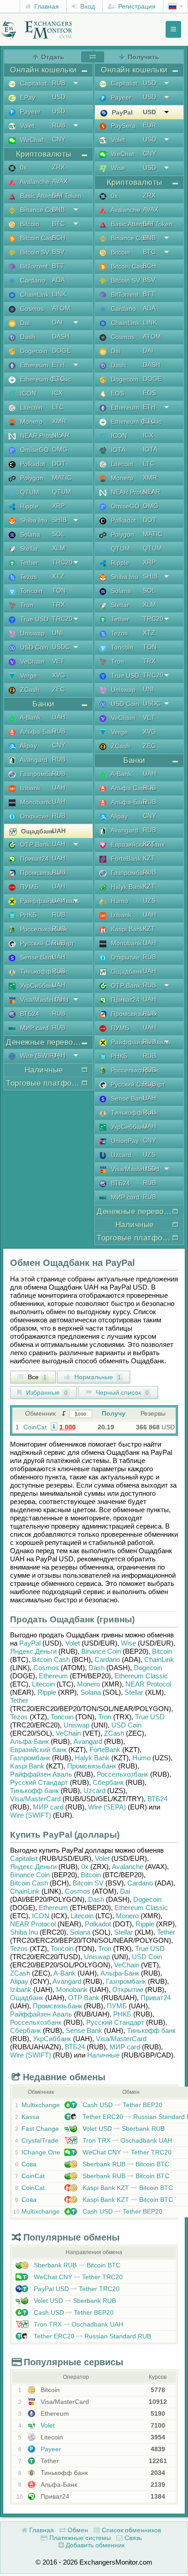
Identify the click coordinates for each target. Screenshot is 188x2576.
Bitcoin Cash (37, 238)
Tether (28, 563)
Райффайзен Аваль (49, 901)
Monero (30, 422)
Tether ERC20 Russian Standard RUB (91, 2336)
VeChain (31, 661)
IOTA (117, 450)
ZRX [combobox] (58, 167)
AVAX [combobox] (60, 181)
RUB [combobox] (59, 83)
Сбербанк (108, 1782)
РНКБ (27, 915)
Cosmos (31, 309)
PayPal (121, 112)
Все (36, 1377)
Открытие (34, 816)
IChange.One (41, 2152)
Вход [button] (87, 6)
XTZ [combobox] (58, 576)
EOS (117, 393)
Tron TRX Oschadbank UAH (126, 2140)
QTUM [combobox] (62, 492)
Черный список (121, 1392)
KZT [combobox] (149, 844)
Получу (114, 1413)
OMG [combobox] (60, 449)
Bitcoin (29, 224)
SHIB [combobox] (59, 520)
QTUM (29, 492)
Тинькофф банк (43, 971)
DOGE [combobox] (61, 351)
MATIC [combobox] (62, 478)
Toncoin (30, 591)
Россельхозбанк (43, 929)
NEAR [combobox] (61, 435)
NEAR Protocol (41, 436)
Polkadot (32, 464)
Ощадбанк (37, 831)
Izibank (29, 788)
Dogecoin (33, 351)
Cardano (32, 280)
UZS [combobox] (149, 900)
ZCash (29, 690)
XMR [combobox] (59, 421)
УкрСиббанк (37, 986)
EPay (27, 97)
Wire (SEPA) (107, 1807)
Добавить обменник (94, 2545)
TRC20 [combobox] (62, 562)
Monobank (34, 802)
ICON (27, 393)
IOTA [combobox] (150, 449)
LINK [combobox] (59, 294)
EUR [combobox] (149, 125)
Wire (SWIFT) (39, 1056)
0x (23, 168)
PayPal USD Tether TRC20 (76, 2289)
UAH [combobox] (59, 717)
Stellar (28, 549)
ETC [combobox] (58, 379)
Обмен (77, 2530)
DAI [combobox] (57, 322)
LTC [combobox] (58, 407)
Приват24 (34, 859)
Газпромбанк (39, 774)
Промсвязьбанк (42, 873)
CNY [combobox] (59, 139)
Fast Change (40, 2129)
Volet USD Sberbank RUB (123, 2129)
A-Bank (29, 717)
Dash (27, 337)
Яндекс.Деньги (33, 1651)
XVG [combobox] (59, 675)
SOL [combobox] (58, 534)
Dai (24, 323)
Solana (29, 534)
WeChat (31, 140)
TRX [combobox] (58, 605)
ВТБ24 (29, 1014)
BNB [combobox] (58, 209)
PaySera (122, 126)
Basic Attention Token (50, 196)
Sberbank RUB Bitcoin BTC (125, 2164)
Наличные (103, 2055)
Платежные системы (79, 2538)
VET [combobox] (58, 661)
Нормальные (97, 1377)
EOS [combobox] (149, 393)
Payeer (29, 112)
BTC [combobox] (58, 224)
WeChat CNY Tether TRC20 (126, 2152)
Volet (26, 126)
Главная (46, 6)
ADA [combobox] (58, 280)
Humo (119, 901)
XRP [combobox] (58, 506)
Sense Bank (37, 957)
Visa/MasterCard (43, 1000)
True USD (33, 619)
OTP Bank (34, 844)
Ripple (28, 506)
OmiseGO (34, 450)
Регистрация (136, 6)
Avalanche (34, 182)
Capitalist (32, 83)
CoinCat (35, 1427)
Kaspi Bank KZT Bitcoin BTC (127, 2188)
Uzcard (120, 1155)
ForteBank (125, 859)
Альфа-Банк (37, 732)
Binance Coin (38, 210)
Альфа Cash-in (132, 788)
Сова (29, 2164)
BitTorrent (33, 266)
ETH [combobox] (58, 365)
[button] (54, 1426)
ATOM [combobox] (61, 308)
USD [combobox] (59, 97)
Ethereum (33, 365)
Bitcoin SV (34, 252)
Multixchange (41, 2105)
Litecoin (30, 407)
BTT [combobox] (58, 266)
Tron (26, 605)
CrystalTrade (40, 2140)
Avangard (33, 760)
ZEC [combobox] (58, 689)
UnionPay (124, 1141)
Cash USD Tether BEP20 (122, 2105)
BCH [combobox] (59, 238)
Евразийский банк (137, 844)
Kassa (30, 2117)
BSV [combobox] (58, 252)
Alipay (28, 746)
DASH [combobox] (61, 336)
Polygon (31, 478)
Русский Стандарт (46, 943)
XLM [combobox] (59, 548)
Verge (28, 676)
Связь (132, 2538)
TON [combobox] (59, 590)
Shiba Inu (33, 520)
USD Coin (33, 647)
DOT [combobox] (59, 463)
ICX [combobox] (57, 393)
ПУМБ (28, 887)
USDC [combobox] (61, 647)
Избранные (46, 1392)
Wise (117, 168)
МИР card (34, 1028)
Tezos (28, 577)
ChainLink (34, 295)
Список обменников (131, 2530)
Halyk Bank (126, 887)
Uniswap (31, 633)
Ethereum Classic (44, 379)
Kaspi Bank (126, 929)
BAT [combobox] (58, 195)
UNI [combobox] (57, 633)
